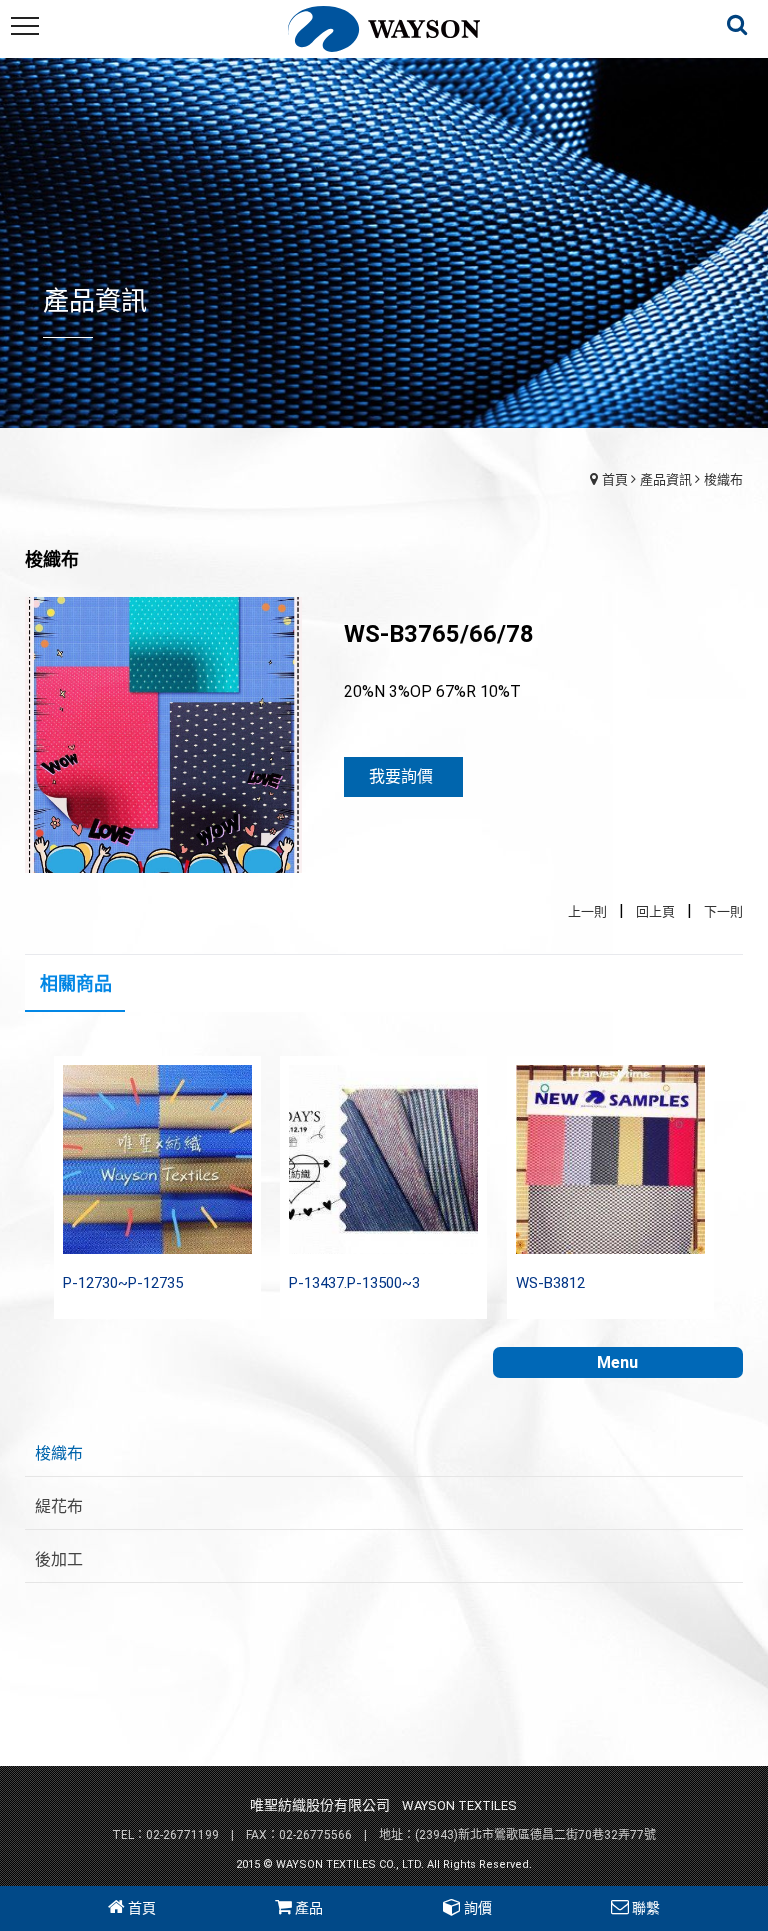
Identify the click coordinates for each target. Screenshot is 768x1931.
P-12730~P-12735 (123, 1283)
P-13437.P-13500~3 (354, 1283)
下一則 (723, 911)
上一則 (587, 911)
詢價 (478, 1908)
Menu (617, 1362)
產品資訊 (666, 479)
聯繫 (646, 1908)
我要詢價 (401, 776)
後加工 (59, 1559)
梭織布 (723, 479)
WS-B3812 (550, 1283)
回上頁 (655, 911)
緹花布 (59, 1506)
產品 (309, 1908)
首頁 (615, 479)
